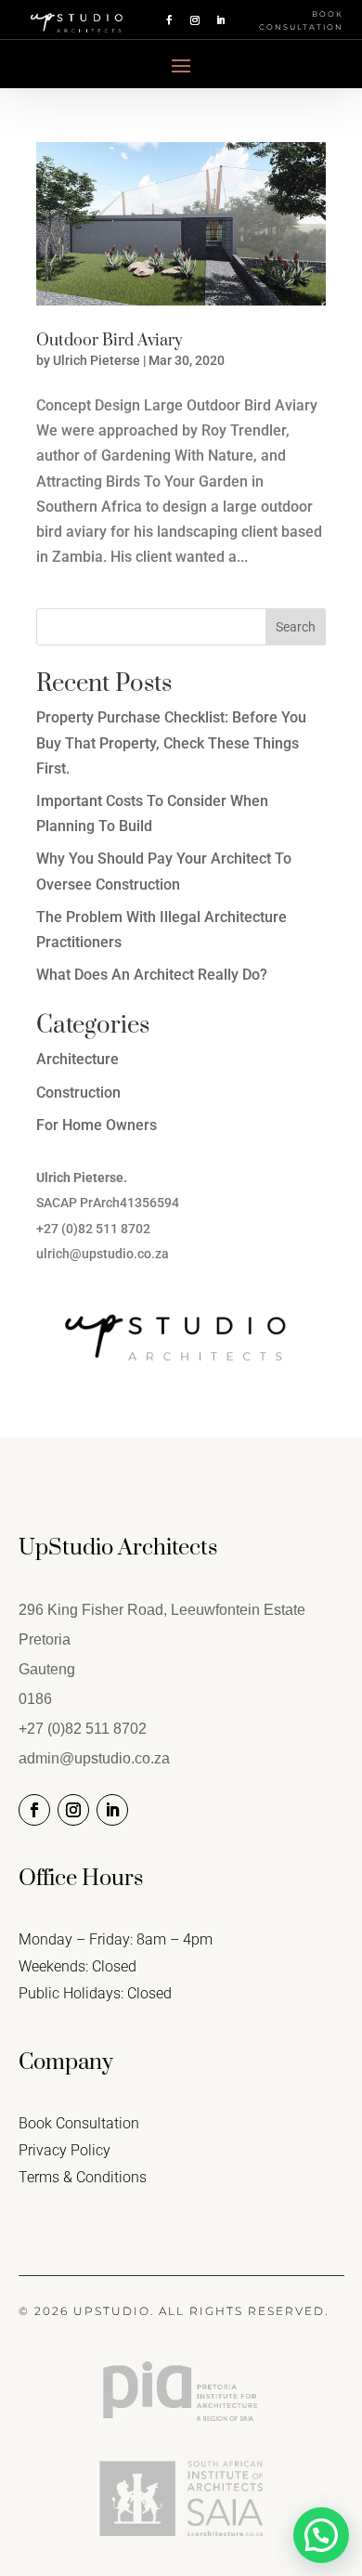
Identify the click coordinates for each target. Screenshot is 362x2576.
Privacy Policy (65, 2150)
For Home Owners (97, 1125)
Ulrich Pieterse (97, 360)
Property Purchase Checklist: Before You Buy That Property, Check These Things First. (171, 742)
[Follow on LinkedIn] (221, 20)
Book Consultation (301, 20)
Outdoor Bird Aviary (110, 341)
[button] (321, 2535)
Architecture (78, 1059)
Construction (78, 1093)
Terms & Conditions (83, 2177)
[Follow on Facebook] (169, 20)
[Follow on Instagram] (195, 20)
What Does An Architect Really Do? (152, 975)
